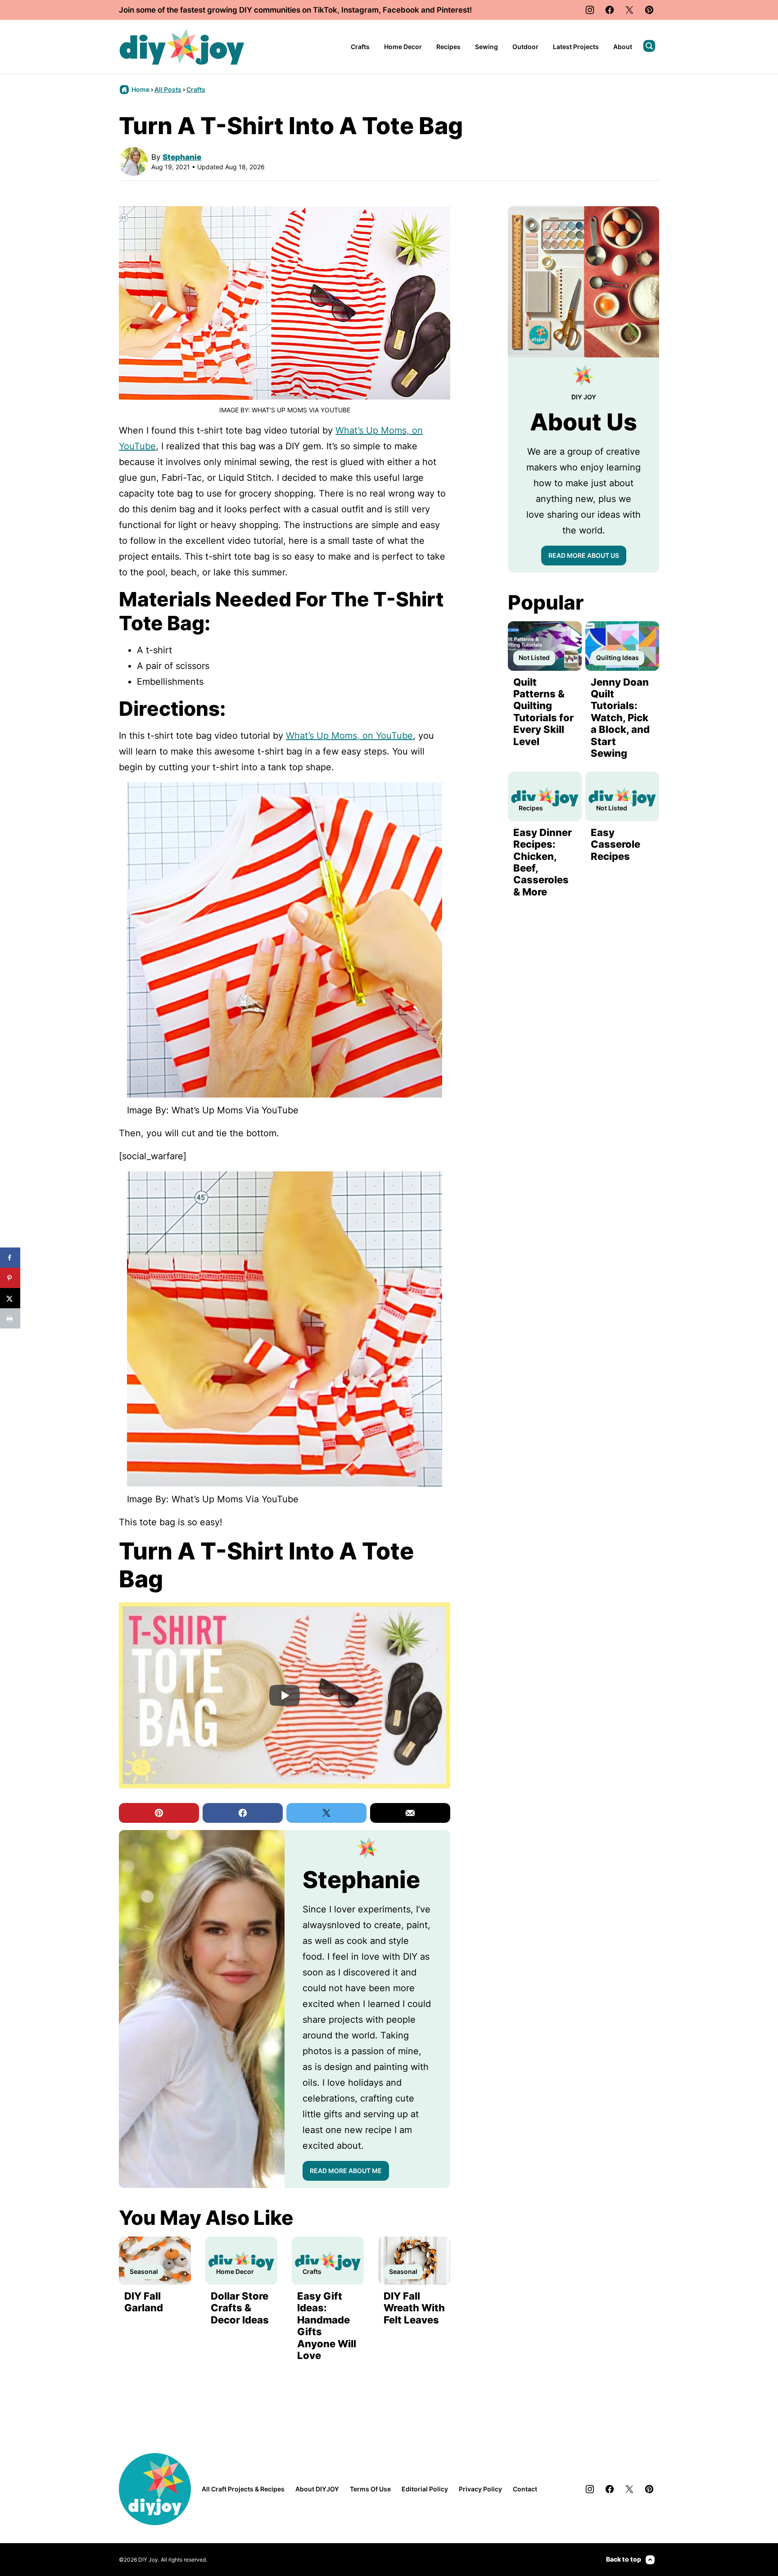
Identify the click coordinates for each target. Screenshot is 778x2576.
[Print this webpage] (10, 1318)
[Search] (649, 46)
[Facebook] (610, 10)
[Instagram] (590, 10)
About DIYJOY (317, 2489)
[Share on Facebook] (10, 1258)
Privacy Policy (480, 2489)
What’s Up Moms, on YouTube (349, 736)
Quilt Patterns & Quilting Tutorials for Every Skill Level (543, 712)
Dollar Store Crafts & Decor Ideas (240, 2308)
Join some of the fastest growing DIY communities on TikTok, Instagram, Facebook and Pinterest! (295, 10)
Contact (525, 2489)
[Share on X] (10, 1298)
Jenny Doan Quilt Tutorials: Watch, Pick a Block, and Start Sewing (620, 718)
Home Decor (403, 47)
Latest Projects (576, 47)
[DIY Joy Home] (182, 47)
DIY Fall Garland (144, 2302)
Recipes (448, 47)
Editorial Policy (425, 2489)
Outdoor (525, 47)
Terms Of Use (370, 2489)
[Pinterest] (649, 10)
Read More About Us (584, 555)
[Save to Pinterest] (10, 1278)
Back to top (624, 2559)
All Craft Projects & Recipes (243, 2489)
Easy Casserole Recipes (615, 844)
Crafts (360, 47)
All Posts (168, 89)
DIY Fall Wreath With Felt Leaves (414, 2308)
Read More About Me (346, 2171)
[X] (629, 10)
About (623, 47)
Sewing (486, 47)
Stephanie (182, 157)
